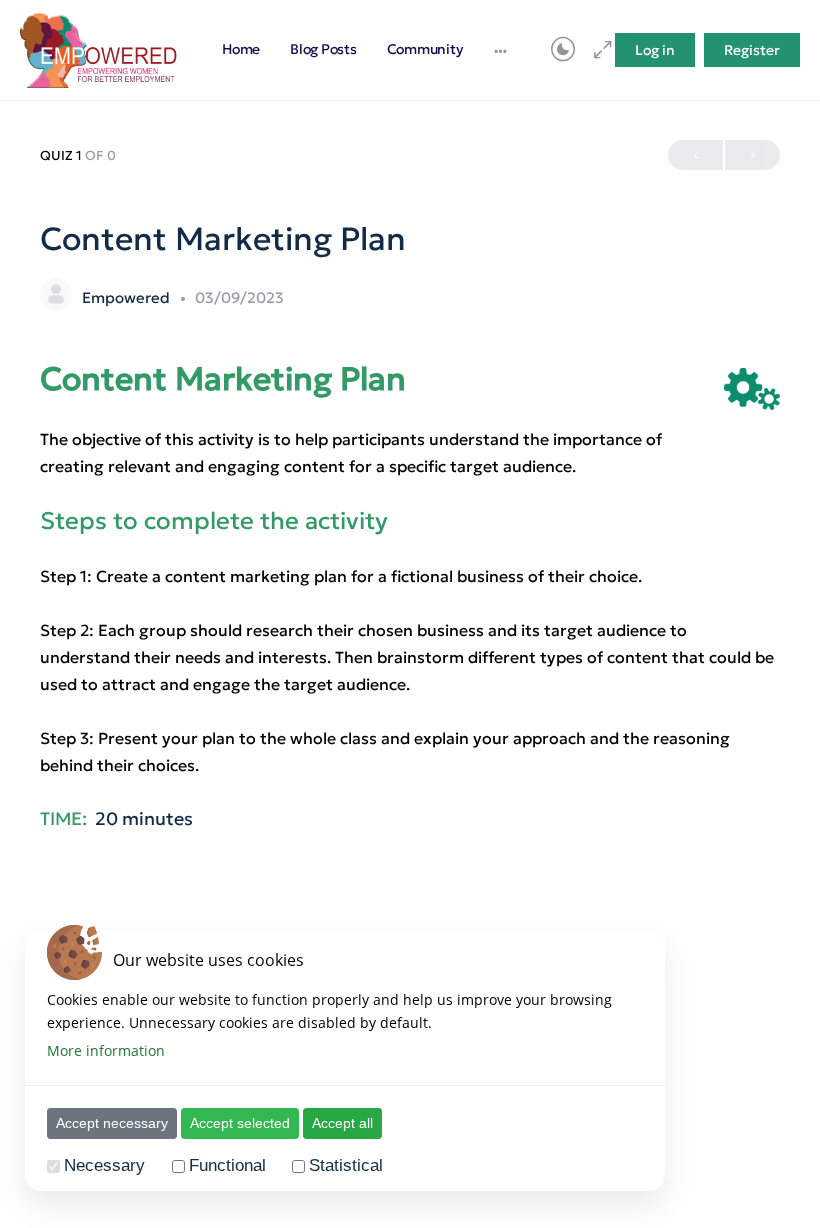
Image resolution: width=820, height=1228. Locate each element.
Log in (655, 50)
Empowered (128, 297)
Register (752, 50)
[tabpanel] (410, 622)
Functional (227, 1165)
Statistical (346, 1165)
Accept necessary (112, 1123)
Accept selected (240, 1123)
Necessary (104, 1165)
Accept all (342, 1123)
